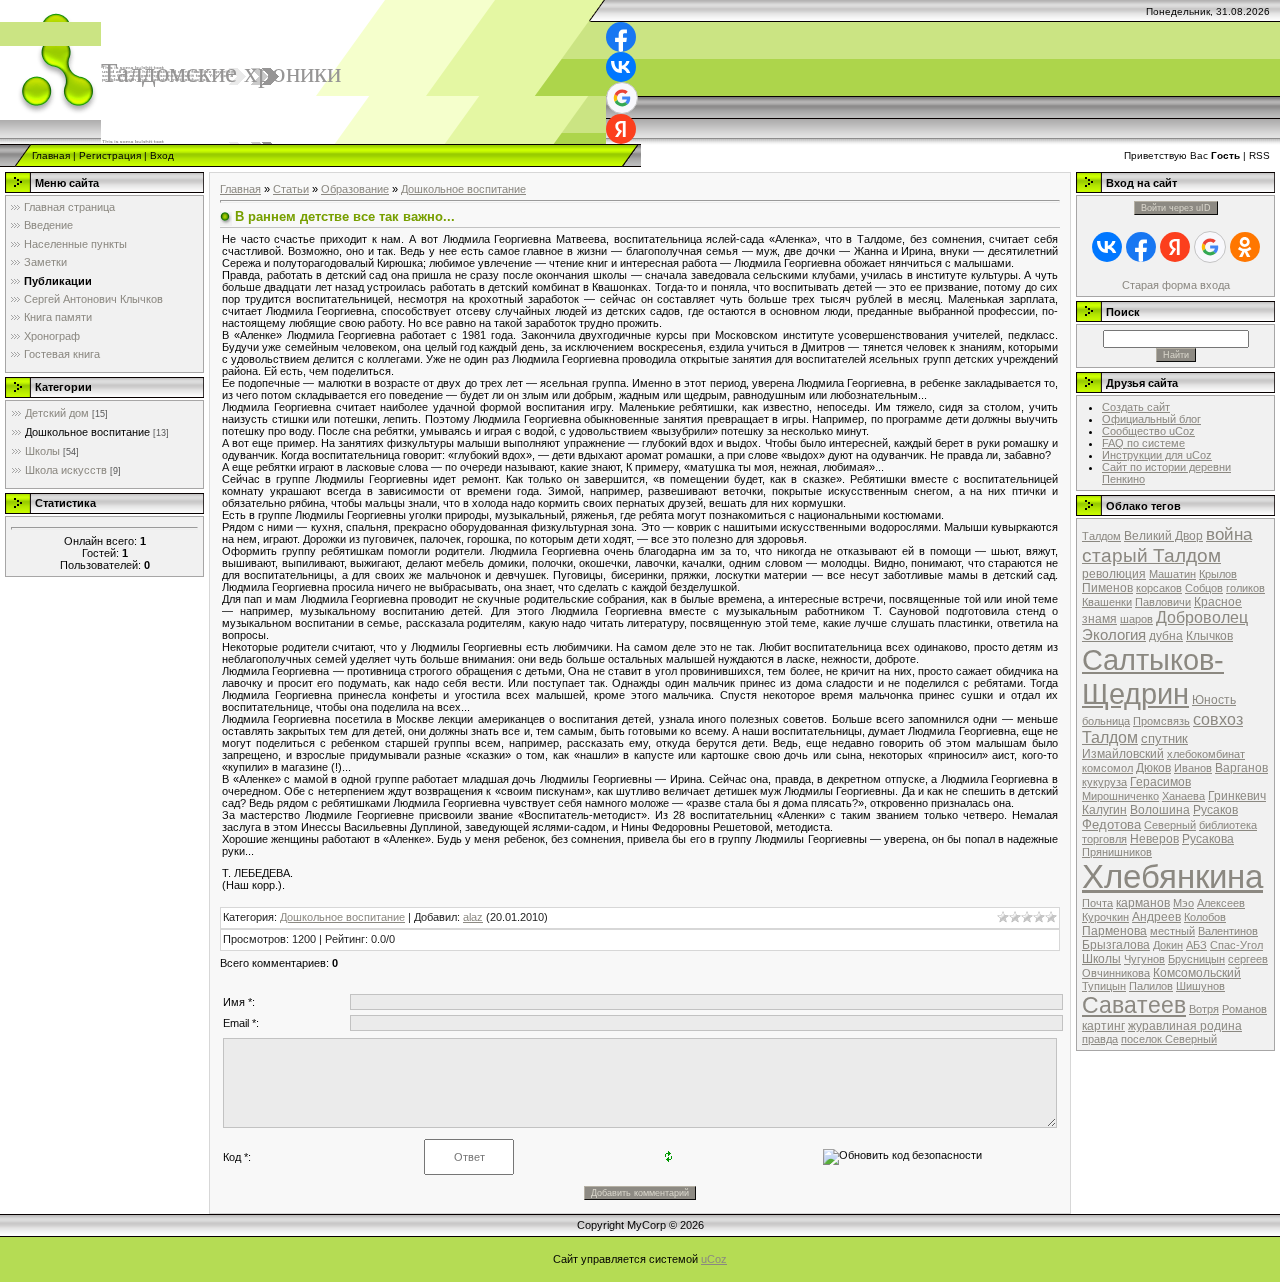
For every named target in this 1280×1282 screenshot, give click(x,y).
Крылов (1218, 574)
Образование (355, 189)
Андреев (1156, 917)
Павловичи (1163, 602)
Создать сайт (1136, 407)
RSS (1259, 155)
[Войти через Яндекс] (621, 129)
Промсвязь (1161, 721)
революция (1114, 574)
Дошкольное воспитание (87, 432)
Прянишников (1117, 852)
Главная (51, 155)
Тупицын (1104, 986)
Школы (42, 451)
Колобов (1205, 917)
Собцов (1204, 588)
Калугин (1104, 810)
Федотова (1111, 824)
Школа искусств (66, 470)
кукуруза (1104, 782)
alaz (473, 917)
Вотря (1204, 1009)
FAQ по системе (1143, 443)
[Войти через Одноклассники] (1245, 247)
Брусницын (1196, 959)
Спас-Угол (1236, 945)
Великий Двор (1163, 536)
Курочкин (1105, 917)
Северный (1170, 825)
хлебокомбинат (1206, 754)
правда (1100, 1039)
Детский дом (57, 413)
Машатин (1172, 574)
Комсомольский (1197, 973)
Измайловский (1123, 754)
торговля (1104, 839)
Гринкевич (1237, 796)
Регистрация (110, 155)
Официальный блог (1151, 419)
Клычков (1209, 636)
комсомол (1107, 768)
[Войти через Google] (622, 98)
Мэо (1183, 903)
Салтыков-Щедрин (1153, 676)
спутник (1164, 738)
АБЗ (1196, 945)
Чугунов (1144, 959)
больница (1106, 721)
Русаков (1215, 810)
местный (1172, 931)
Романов (1244, 1009)
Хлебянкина (1172, 876)
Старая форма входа (1176, 285)
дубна (1166, 636)
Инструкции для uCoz (1157, 455)
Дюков (1153, 768)
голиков (1245, 588)
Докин (1168, 945)
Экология (1114, 635)
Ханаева (1183, 796)
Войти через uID (1176, 208)
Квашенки (1107, 602)
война (1229, 534)
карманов (1143, 903)
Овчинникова (1116, 973)
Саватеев (1134, 1005)
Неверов (1154, 839)
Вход (162, 155)
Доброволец (1202, 617)
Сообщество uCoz (1148, 431)
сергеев (1248, 959)
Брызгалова (1116, 945)
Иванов (1193, 768)
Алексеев (1221, 903)
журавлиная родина (1185, 1026)
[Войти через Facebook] (621, 37)
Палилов (1151, 986)
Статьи (291, 189)
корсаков (1159, 588)
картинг (1103, 1026)
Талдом (1101, 536)
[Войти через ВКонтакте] (621, 67)
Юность (1214, 700)
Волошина (1160, 810)
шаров (1136, 619)
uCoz (714, 1259)
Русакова (1208, 839)
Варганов (1241, 768)
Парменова (1114, 931)
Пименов (1107, 588)
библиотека (1228, 825)
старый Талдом (1151, 555)
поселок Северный (1169, 1039)
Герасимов (1160, 782)
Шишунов (1200, 986)
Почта (1097, 903)
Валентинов (1228, 931)
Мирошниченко (1120, 796)
